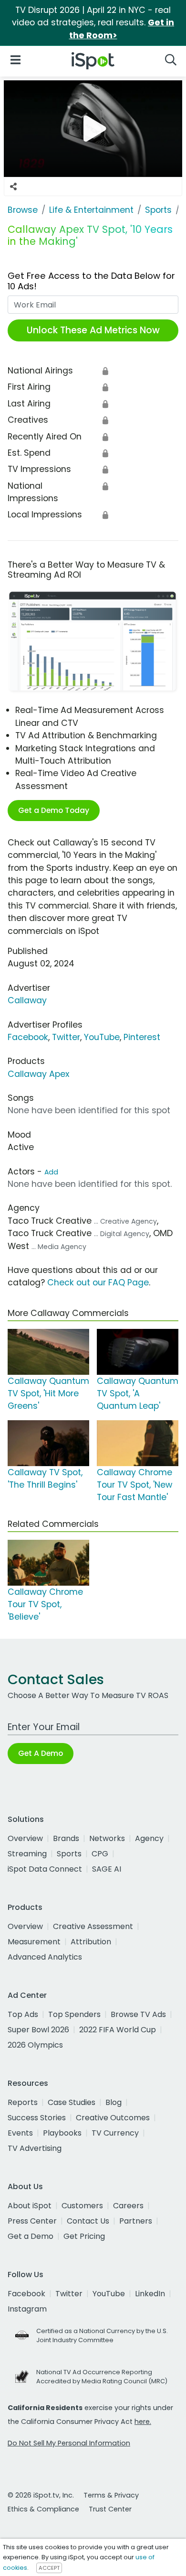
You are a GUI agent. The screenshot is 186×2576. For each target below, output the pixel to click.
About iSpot (30, 2206)
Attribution (91, 1942)
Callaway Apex (38, 1074)
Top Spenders (74, 2014)
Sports (69, 1854)
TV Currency (115, 2133)
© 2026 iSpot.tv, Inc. (41, 2495)
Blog (114, 2102)
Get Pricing (84, 2236)
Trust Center (110, 2509)
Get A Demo (41, 1753)
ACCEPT (49, 2568)
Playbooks (62, 2133)
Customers (82, 2206)
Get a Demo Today (54, 810)
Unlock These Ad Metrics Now (93, 330)
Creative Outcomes (113, 2118)
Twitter (66, 1037)
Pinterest (142, 1037)
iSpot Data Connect (45, 1869)
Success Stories (37, 2118)
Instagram (27, 2309)
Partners (136, 2221)
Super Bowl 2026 (38, 2030)
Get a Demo (31, 2236)
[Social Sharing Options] (13, 186)
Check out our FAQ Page (98, 1283)
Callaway (27, 1000)
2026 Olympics (35, 2045)
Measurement (34, 1942)
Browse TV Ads (138, 2014)
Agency (149, 1838)
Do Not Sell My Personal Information (69, 2443)
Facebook (28, 1037)
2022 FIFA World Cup (118, 2030)
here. (143, 2422)
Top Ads (23, 2014)
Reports (23, 2102)
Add (51, 1172)
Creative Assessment (93, 1926)
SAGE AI (107, 1869)
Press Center (32, 2221)
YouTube (102, 1037)
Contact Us (88, 2221)
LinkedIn (150, 2294)
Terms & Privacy (111, 2495)
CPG (100, 1854)
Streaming (27, 1854)
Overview (25, 1838)
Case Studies (72, 2102)
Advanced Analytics (45, 1957)
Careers (128, 2206)
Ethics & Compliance (43, 2509)
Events (20, 2133)
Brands (66, 1838)
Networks (107, 1838)
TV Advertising (35, 2148)
